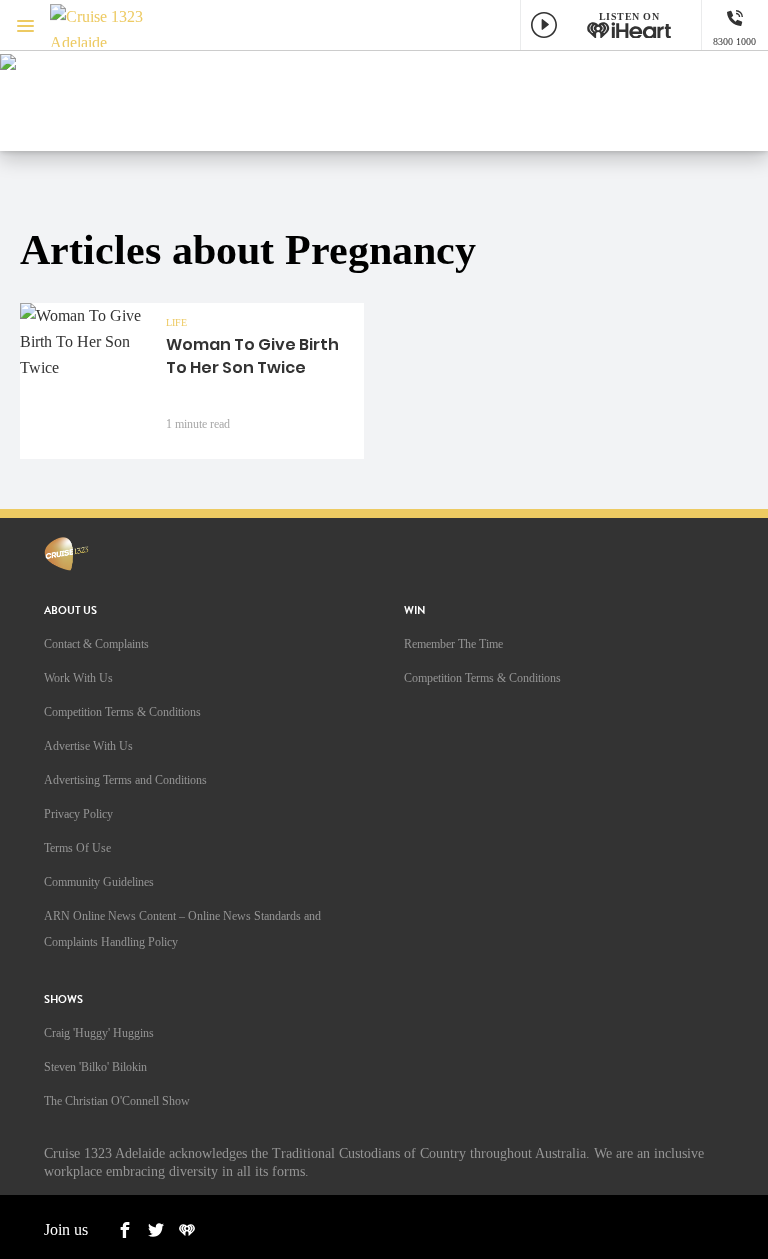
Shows (63, 999)
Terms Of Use (77, 848)
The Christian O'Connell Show (117, 1101)
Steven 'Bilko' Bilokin (95, 1067)
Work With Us (78, 678)
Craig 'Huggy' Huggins (99, 1033)
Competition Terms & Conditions (122, 712)
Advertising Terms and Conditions (125, 780)
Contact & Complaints (96, 644)
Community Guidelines (99, 882)
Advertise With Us (88, 746)
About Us (70, 610)
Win (415, 610)
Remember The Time (453, 644)
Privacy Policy (78, 814)
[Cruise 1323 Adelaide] (110, 25)
